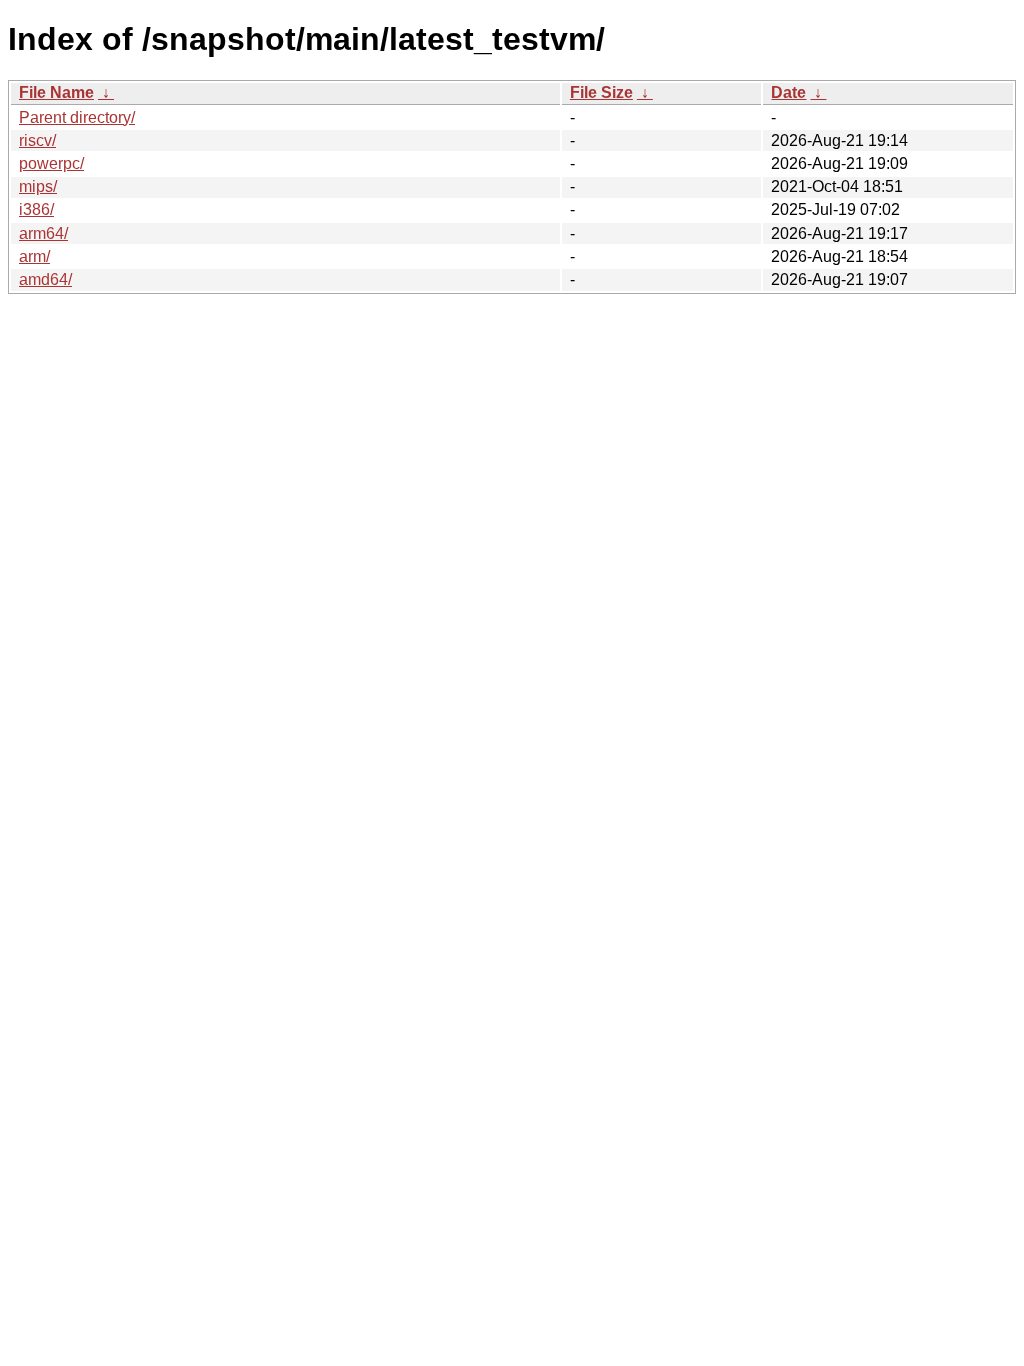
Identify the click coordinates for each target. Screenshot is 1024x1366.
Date (788, 92)
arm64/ (43, 233)
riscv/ (37, 140)
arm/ (34, 256)
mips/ (38, 186)
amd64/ (45, 279)
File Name (56, 92)
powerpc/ (51, 163)
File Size (601, 92)
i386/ (36, 209)
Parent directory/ (77, 117)
